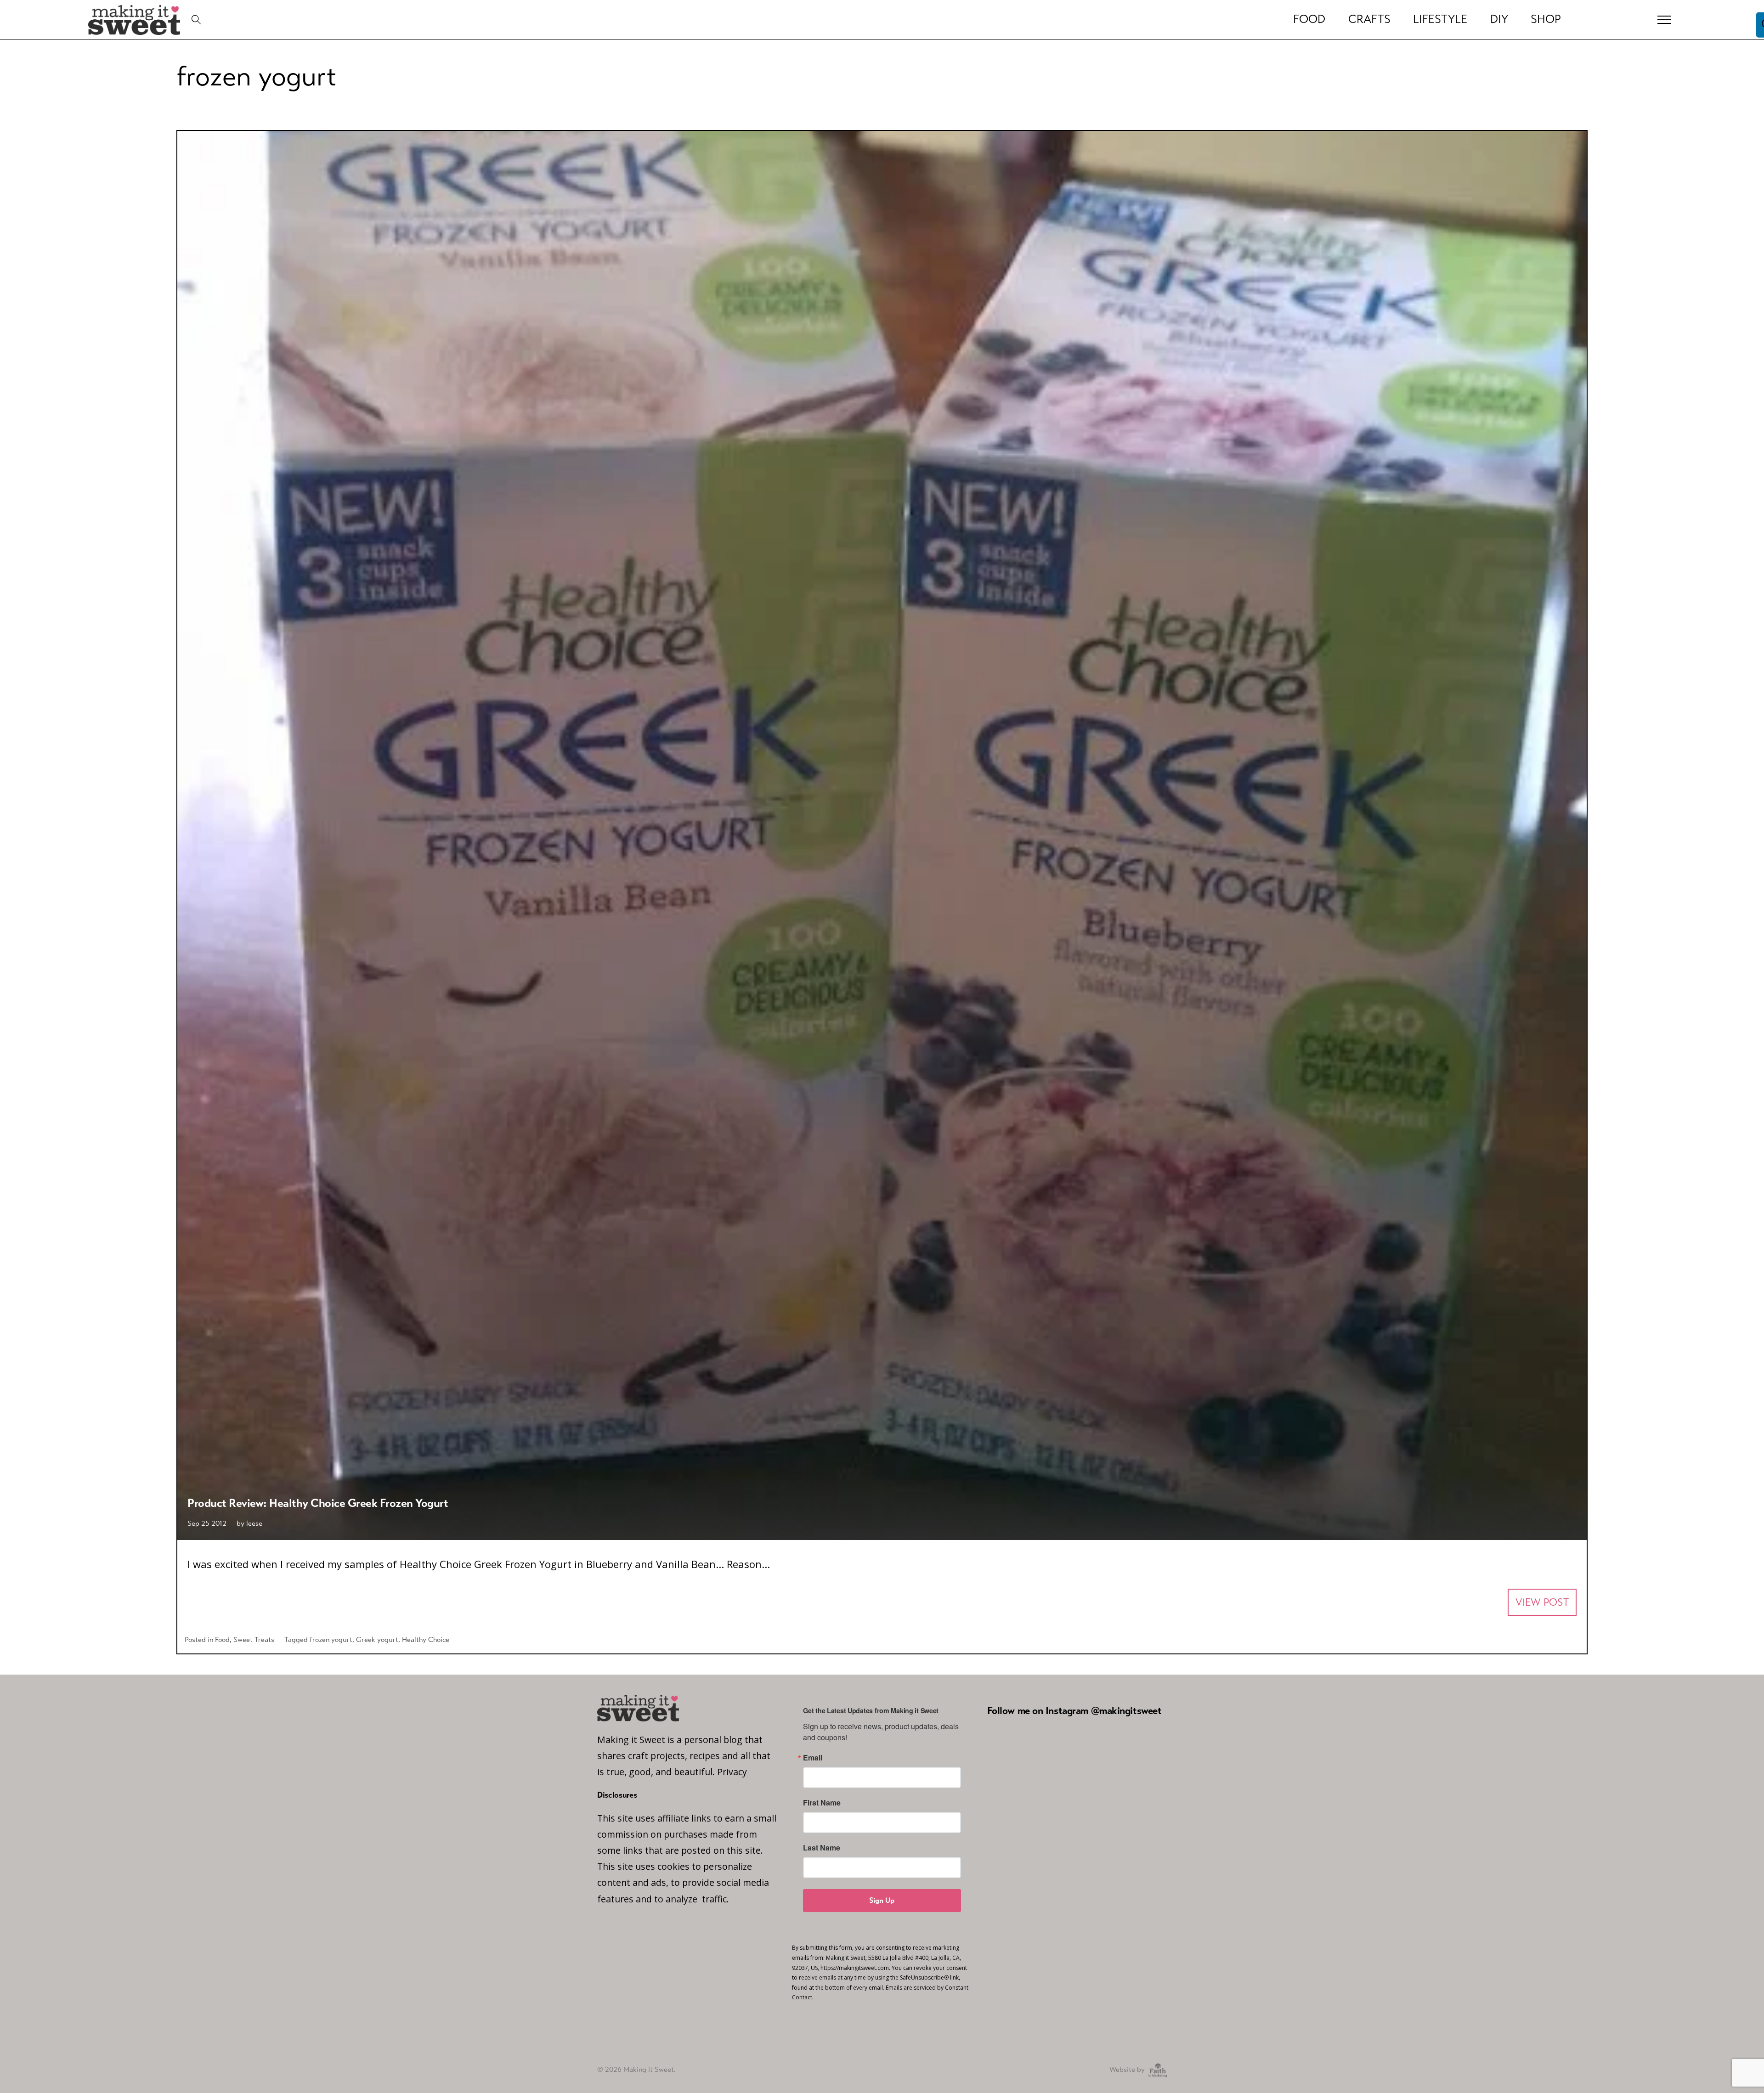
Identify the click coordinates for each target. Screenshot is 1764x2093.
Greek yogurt (377, 1639)
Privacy (732, 1772)
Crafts (1369, 19)
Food (1309, 19)
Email (813, 1758)
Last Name (822, 1848)
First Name (822, 1803)
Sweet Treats (254, 1639)
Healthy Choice (426, 1639)
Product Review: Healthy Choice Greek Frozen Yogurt (318, 1503)
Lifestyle (1440, 19)
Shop (1546, 19)
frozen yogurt (331, 1639)
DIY (1499, 19)
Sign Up (882, 1900)
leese (254, 1523)
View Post (1542, 1602)
